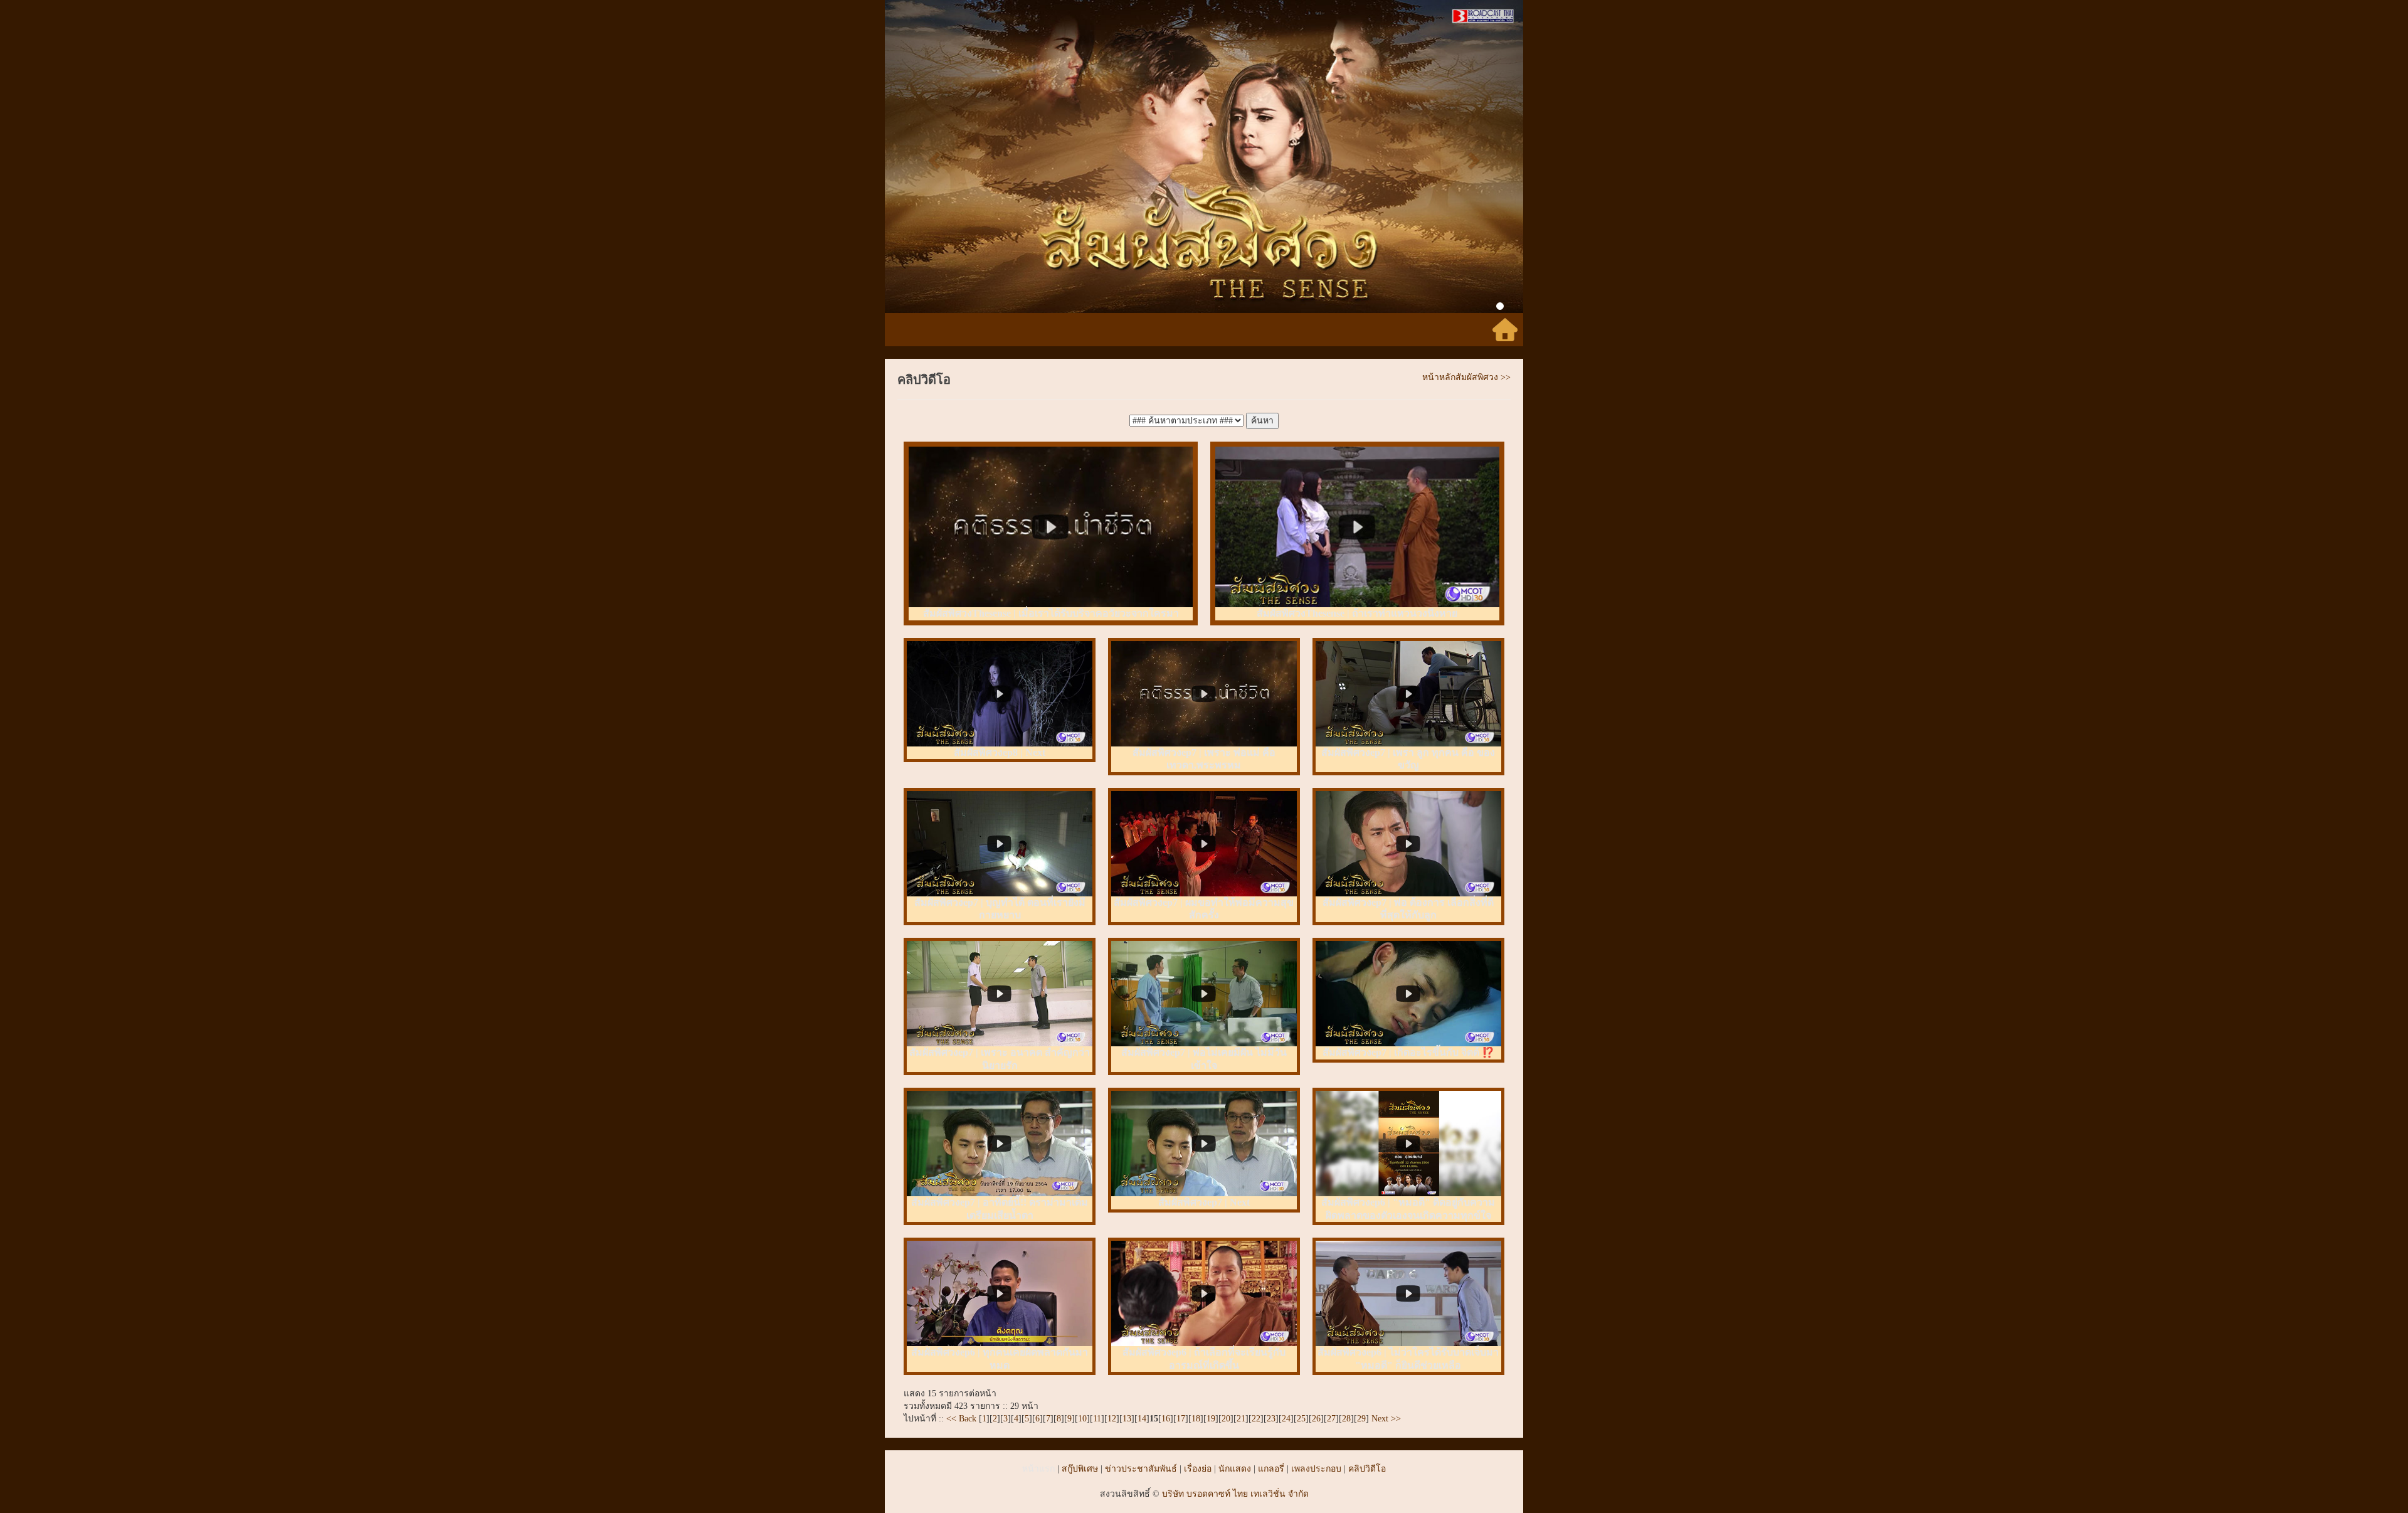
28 (1346, 1419)
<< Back (963, 1419)
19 (1211, 1419)
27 (1331, 1419)
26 (1316, 1419)
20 (1226, 1419)
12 (1112, 1419)
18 (1196, 1419)
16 (1166, 1419)
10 (1082, 1419)
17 (1181, 1419)
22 (1256, 1419)
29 (1361, 1419)
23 (1271, 1419)
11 (1097, 1419)
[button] (933, 157)
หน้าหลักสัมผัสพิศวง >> (1466, 377)
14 (1142, 1419)
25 (1301, 1419)
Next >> (1385, 1419)
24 (1286, 1419)
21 (1241, 1419)
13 (1127, 1419)
